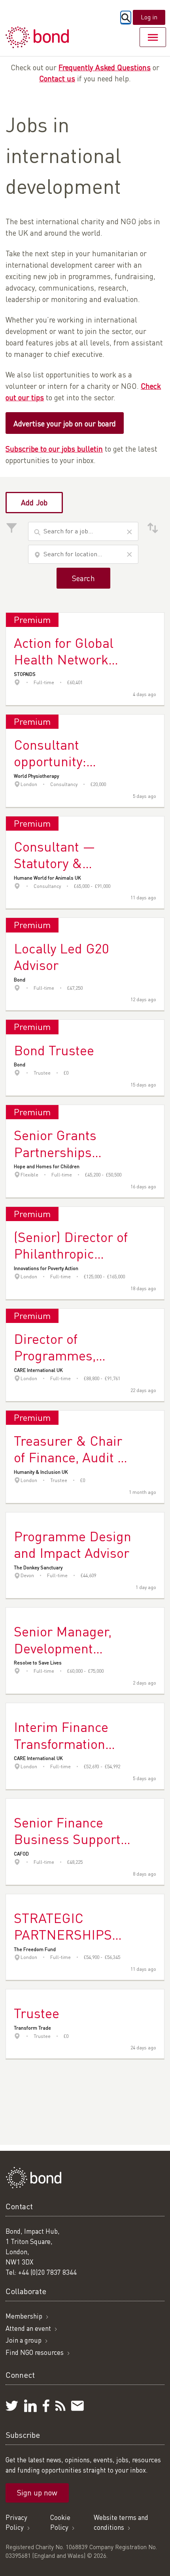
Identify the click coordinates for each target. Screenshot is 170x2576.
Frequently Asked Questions (105, 67)
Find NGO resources (35, 2352)
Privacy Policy (16, 2523)
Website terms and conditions (121, 2523)
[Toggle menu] (153, 37)
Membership (24, 2316)
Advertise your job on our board (65, 423)
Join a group (24, 2340)
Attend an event (28, 2328)
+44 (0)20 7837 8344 (47, 2272)
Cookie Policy (60, 2523)
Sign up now (37, 2493)
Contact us (57, 78)
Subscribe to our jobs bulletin (54, 449)
